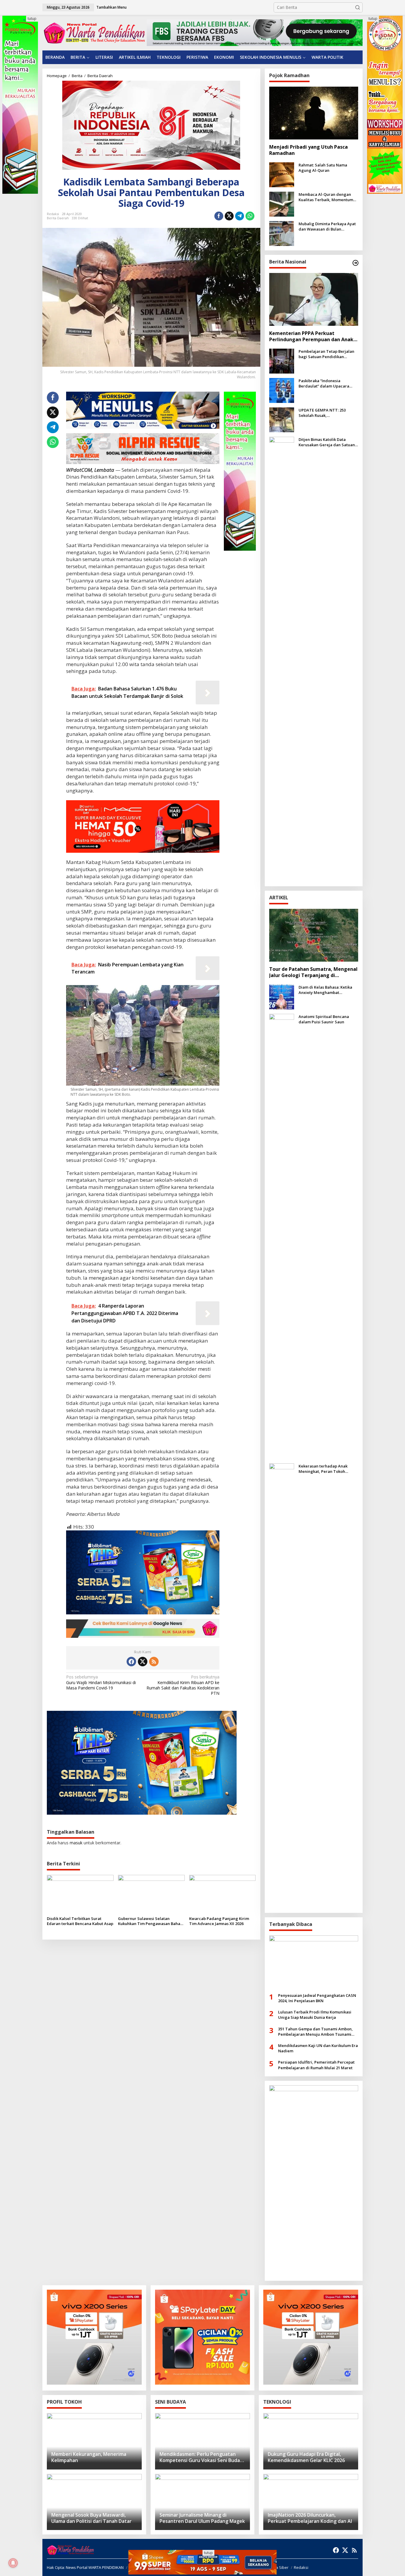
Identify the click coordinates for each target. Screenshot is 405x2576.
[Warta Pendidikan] (94, 32)
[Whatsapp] (250, 216)
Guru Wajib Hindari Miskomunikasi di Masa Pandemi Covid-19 (101, 1682)
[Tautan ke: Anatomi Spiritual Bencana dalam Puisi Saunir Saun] (282, 1236)
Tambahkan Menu (111, 7)
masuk (76, 1843)
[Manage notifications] (13, 2563)
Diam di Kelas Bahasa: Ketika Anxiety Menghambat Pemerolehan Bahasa (325, 990)
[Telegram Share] (240, 216)
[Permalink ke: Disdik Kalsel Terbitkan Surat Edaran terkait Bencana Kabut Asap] (80, 1894)
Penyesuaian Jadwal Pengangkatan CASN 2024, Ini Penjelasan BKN (317, 1998)
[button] (358, 7)
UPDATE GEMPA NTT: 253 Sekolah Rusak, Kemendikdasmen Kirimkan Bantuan (325, 413)
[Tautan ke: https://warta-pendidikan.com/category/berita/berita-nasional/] (355, 263)
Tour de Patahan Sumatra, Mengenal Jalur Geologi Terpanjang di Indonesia (313, 972)
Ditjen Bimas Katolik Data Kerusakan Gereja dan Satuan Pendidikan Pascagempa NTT (327, 442)
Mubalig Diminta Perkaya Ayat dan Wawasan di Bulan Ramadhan (327, 226)
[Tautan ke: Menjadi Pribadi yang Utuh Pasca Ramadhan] (314, 113)
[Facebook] (131, 1662)
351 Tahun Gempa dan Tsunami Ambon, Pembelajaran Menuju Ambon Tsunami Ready (315, 2032)
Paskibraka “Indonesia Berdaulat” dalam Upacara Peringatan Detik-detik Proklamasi (324, 383)
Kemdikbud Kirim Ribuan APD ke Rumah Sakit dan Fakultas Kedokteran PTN (183, 1685)
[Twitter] (143, 1662)
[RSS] (154, 1662)
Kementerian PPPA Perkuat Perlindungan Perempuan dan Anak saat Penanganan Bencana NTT (311, 336)
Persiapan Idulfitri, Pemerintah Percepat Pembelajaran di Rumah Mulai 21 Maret (316, 2065)
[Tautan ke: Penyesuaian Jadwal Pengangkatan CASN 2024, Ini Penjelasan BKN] (314, 1962)
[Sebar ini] (219, 216)
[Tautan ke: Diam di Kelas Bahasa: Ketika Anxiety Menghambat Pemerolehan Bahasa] (282, 996)
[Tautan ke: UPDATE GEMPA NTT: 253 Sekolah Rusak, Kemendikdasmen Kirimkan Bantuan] (282, 419)
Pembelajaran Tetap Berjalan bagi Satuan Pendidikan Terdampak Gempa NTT (326, 354)
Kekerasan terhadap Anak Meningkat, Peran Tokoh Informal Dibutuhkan (323, 1469)
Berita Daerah (58, 218)
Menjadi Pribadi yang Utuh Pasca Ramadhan (308, 150)
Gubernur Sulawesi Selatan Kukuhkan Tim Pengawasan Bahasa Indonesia (151, 1921)
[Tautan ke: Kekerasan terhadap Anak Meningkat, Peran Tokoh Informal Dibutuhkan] (282, 1685)
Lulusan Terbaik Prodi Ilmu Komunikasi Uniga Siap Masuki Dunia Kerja (315, 2015)
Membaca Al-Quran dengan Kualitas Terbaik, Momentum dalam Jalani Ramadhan (326, 197)
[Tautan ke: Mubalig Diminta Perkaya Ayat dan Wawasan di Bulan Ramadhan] (282, 233)
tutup (32, 19)
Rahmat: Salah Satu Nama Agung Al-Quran (323, 168)
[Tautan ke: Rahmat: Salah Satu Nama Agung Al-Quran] (282, 174)
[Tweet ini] (229, 216)
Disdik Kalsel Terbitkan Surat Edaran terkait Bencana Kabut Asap (80, 1921)
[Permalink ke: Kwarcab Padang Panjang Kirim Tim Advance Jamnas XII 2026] (223, 1894)
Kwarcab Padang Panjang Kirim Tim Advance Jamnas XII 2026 (219, 1921)
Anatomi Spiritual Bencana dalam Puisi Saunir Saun (324, 1019)
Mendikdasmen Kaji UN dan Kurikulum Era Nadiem (318, 2048)
